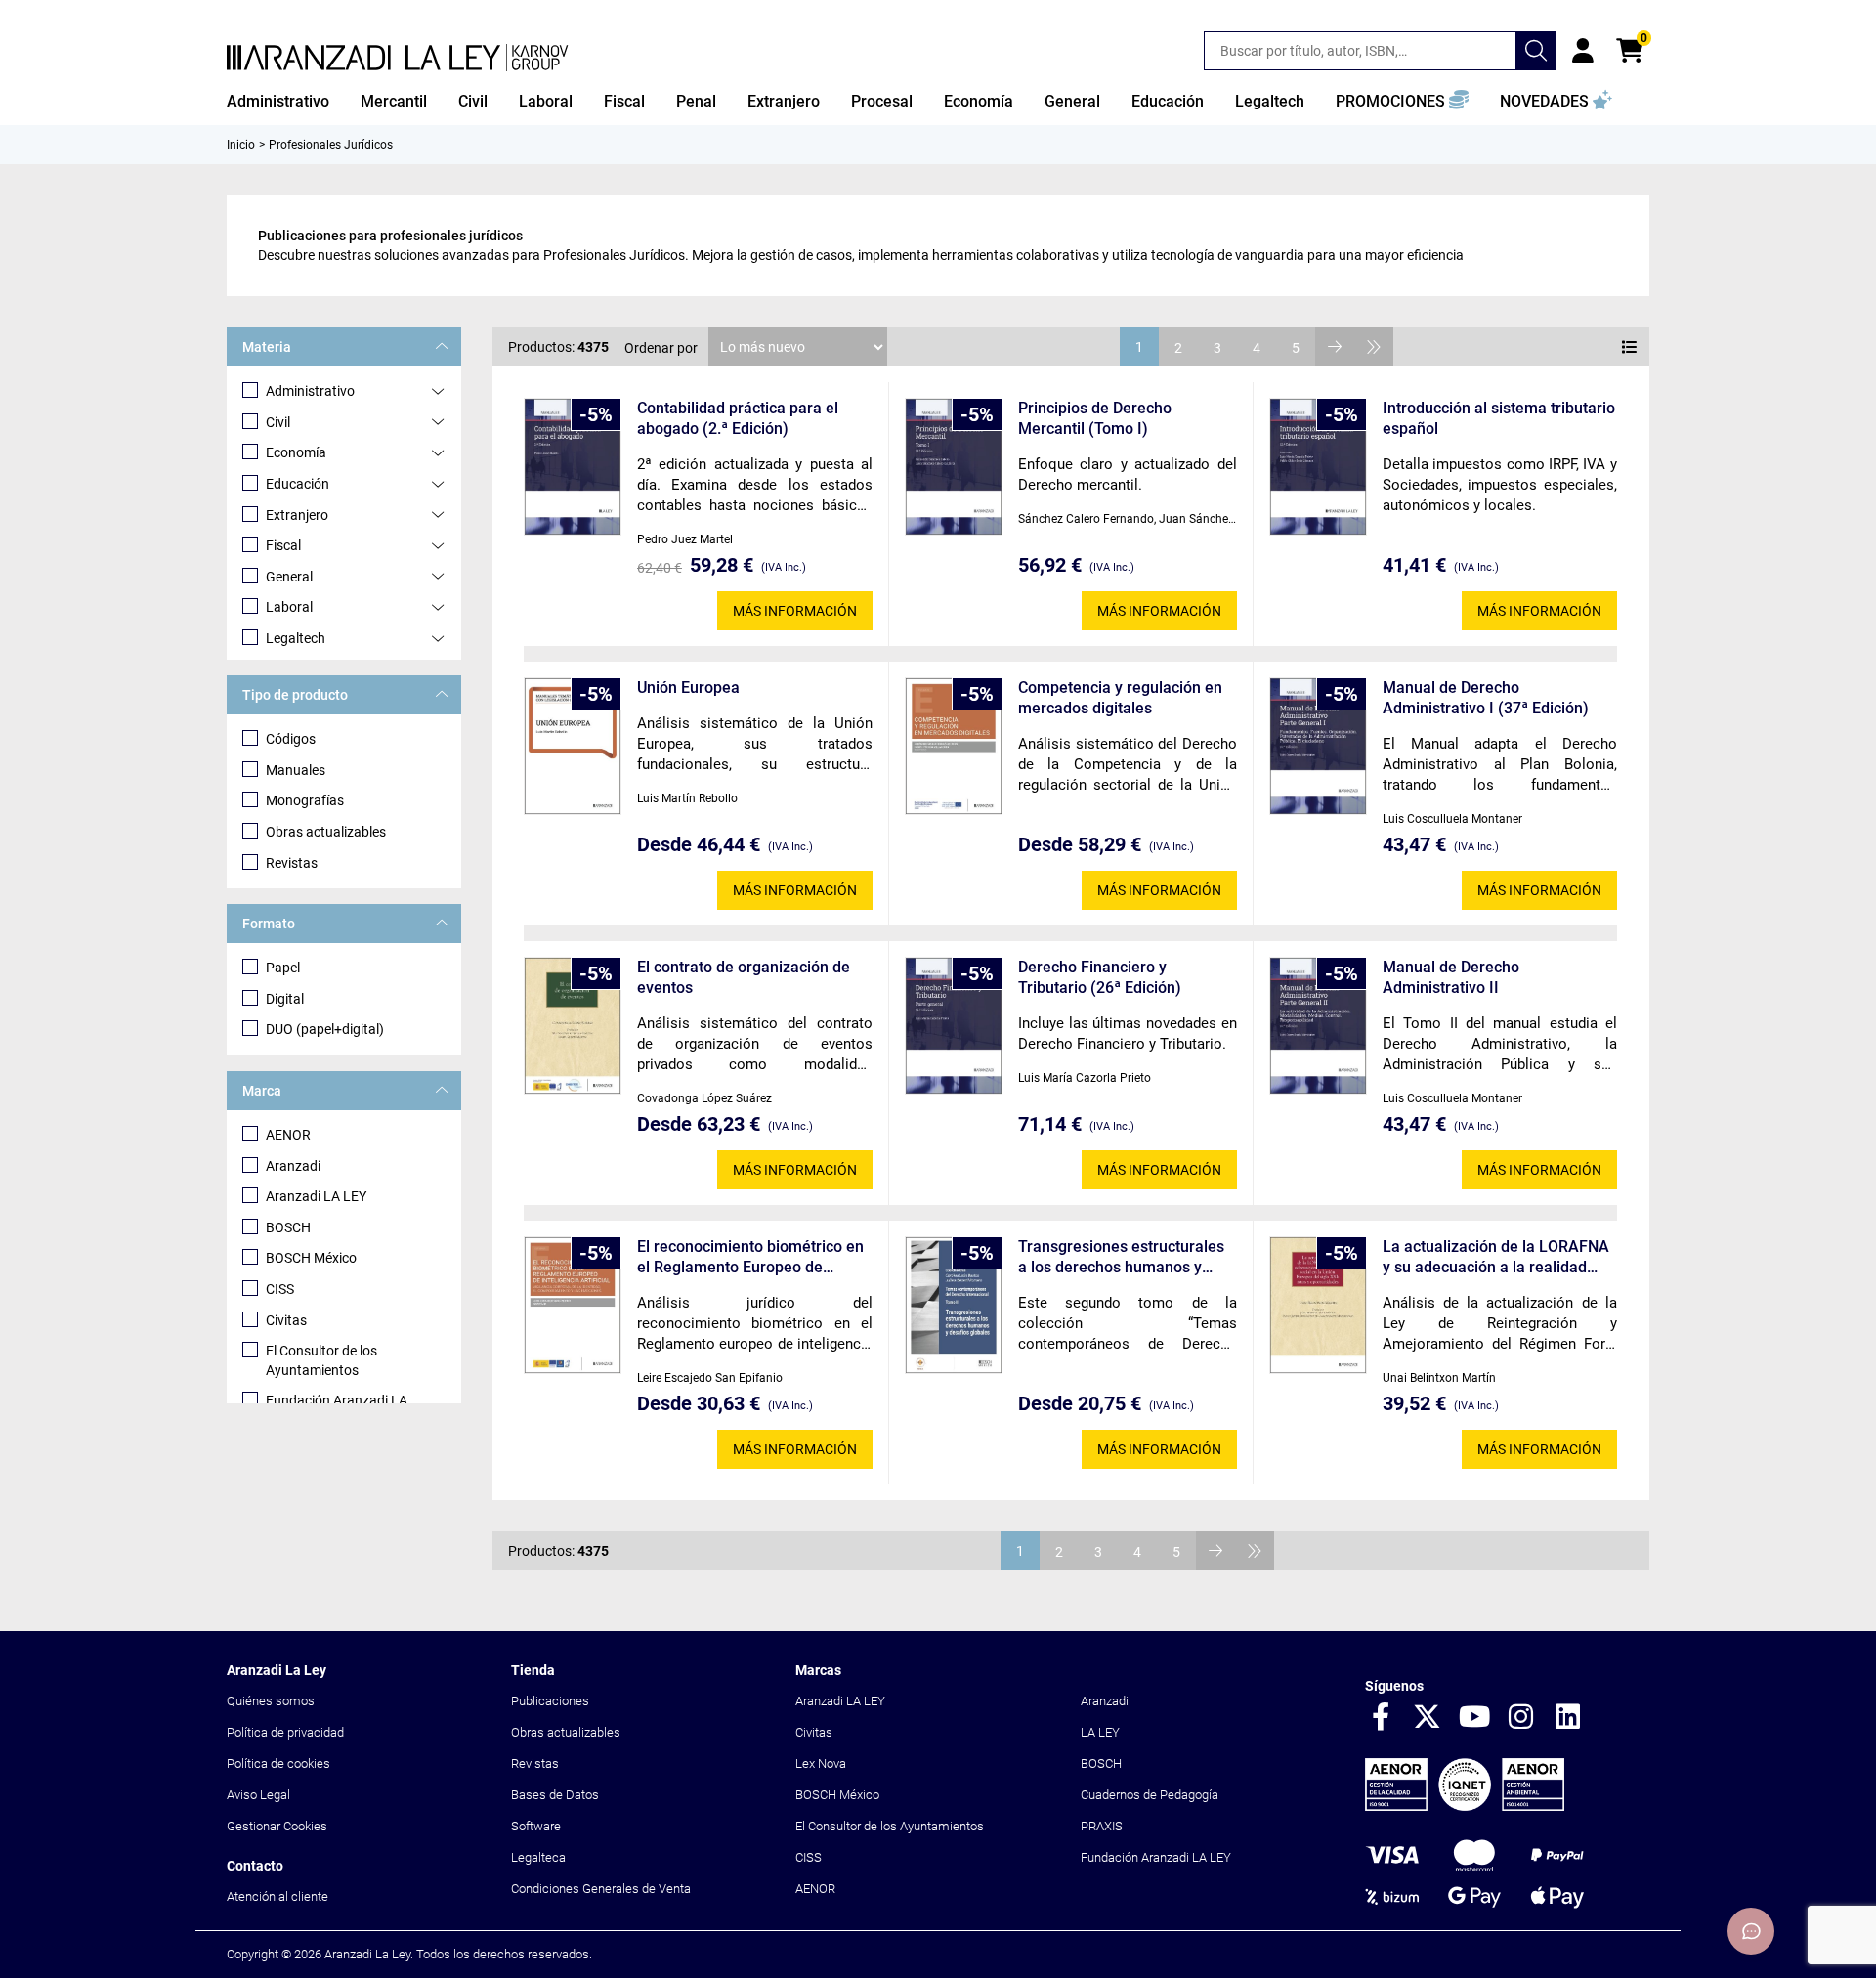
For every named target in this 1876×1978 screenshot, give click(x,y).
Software (536, 1826)
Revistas (292, 863)
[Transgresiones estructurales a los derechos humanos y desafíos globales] (954, 1305)
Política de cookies (278, 1763)
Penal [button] (696, 101)
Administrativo (310, 391)
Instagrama (1521, 1718)
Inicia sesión (1583, 51)
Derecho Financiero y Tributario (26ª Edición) (1100, 977)
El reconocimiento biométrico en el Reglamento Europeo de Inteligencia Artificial (750, 1257)
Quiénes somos (271, 1701)
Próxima (1335, 347)
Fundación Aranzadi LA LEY (1156, 1857)
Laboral (289, 607)
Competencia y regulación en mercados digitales (1120, 698)
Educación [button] (1168, 101)
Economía (296, 452)
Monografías (305, 800)
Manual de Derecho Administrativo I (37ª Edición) (1486, 698)
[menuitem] (278, 102)
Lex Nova (821, 1763)
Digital (285, 999)
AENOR (288, 1135)
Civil (278, 422)
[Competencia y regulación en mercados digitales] (954, 746)
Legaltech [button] (1270, 101)
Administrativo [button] (278, 101)
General (289, 577)
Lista (1630, 347)
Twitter (1428, 1718)
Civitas (286, 1320)
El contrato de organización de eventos (744, 977)
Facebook (1381, 1718)
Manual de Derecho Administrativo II (1451, 977)
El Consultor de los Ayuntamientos (321, 1360)
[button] (1402, 102)
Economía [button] (979, 101)
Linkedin (1568, 1718)
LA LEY (1100, 1732)
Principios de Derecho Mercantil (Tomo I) (1095, 418)
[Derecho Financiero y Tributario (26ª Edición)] (954, 1026)
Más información (795, 611)
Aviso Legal (258, 1795)
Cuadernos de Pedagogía (1150, 1795)
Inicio (241, 145)
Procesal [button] (882, 101)
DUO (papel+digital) (325, 1029)
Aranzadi (293, 1166)
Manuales (296, 770)
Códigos (291, 739)
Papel (283, 967)
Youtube (1474, 1718)
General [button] (1072, 101)
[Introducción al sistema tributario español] (1318, 467)
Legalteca (538, 1857)
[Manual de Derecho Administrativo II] (1318, 1026)
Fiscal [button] (624, 101)
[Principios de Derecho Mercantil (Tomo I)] (954, 467)
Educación (298, 484)
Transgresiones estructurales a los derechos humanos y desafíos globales (1121, 1257)
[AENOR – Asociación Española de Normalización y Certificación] (1465, 1806)
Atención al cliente (277, 1896)
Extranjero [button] (784, 101)
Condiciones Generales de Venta (601, 1889)
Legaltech (296, 638)
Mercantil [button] (394, 101)
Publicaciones (550, 1701)
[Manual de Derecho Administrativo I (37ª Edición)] (1318, 746)
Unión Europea (688, 688)
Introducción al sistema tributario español (1499, 418)
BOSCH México (311, 1258)
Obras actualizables (326, 832)
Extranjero (297, 515)
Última (1374, 347)
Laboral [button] (546, 101)
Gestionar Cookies (277, 1826)
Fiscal (283, 545)
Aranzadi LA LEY (316, 1196)
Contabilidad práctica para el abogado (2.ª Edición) (738, 418)
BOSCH (288, 1227)
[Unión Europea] (573, 746)
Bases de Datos (555, 1795)
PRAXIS (1102, 1826)
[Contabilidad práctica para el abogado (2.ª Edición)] (573, 467)
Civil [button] (473, 101)
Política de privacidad (285, 1732)
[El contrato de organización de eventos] (573, 1026)
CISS (280, 1289)
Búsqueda (1536, 51)
